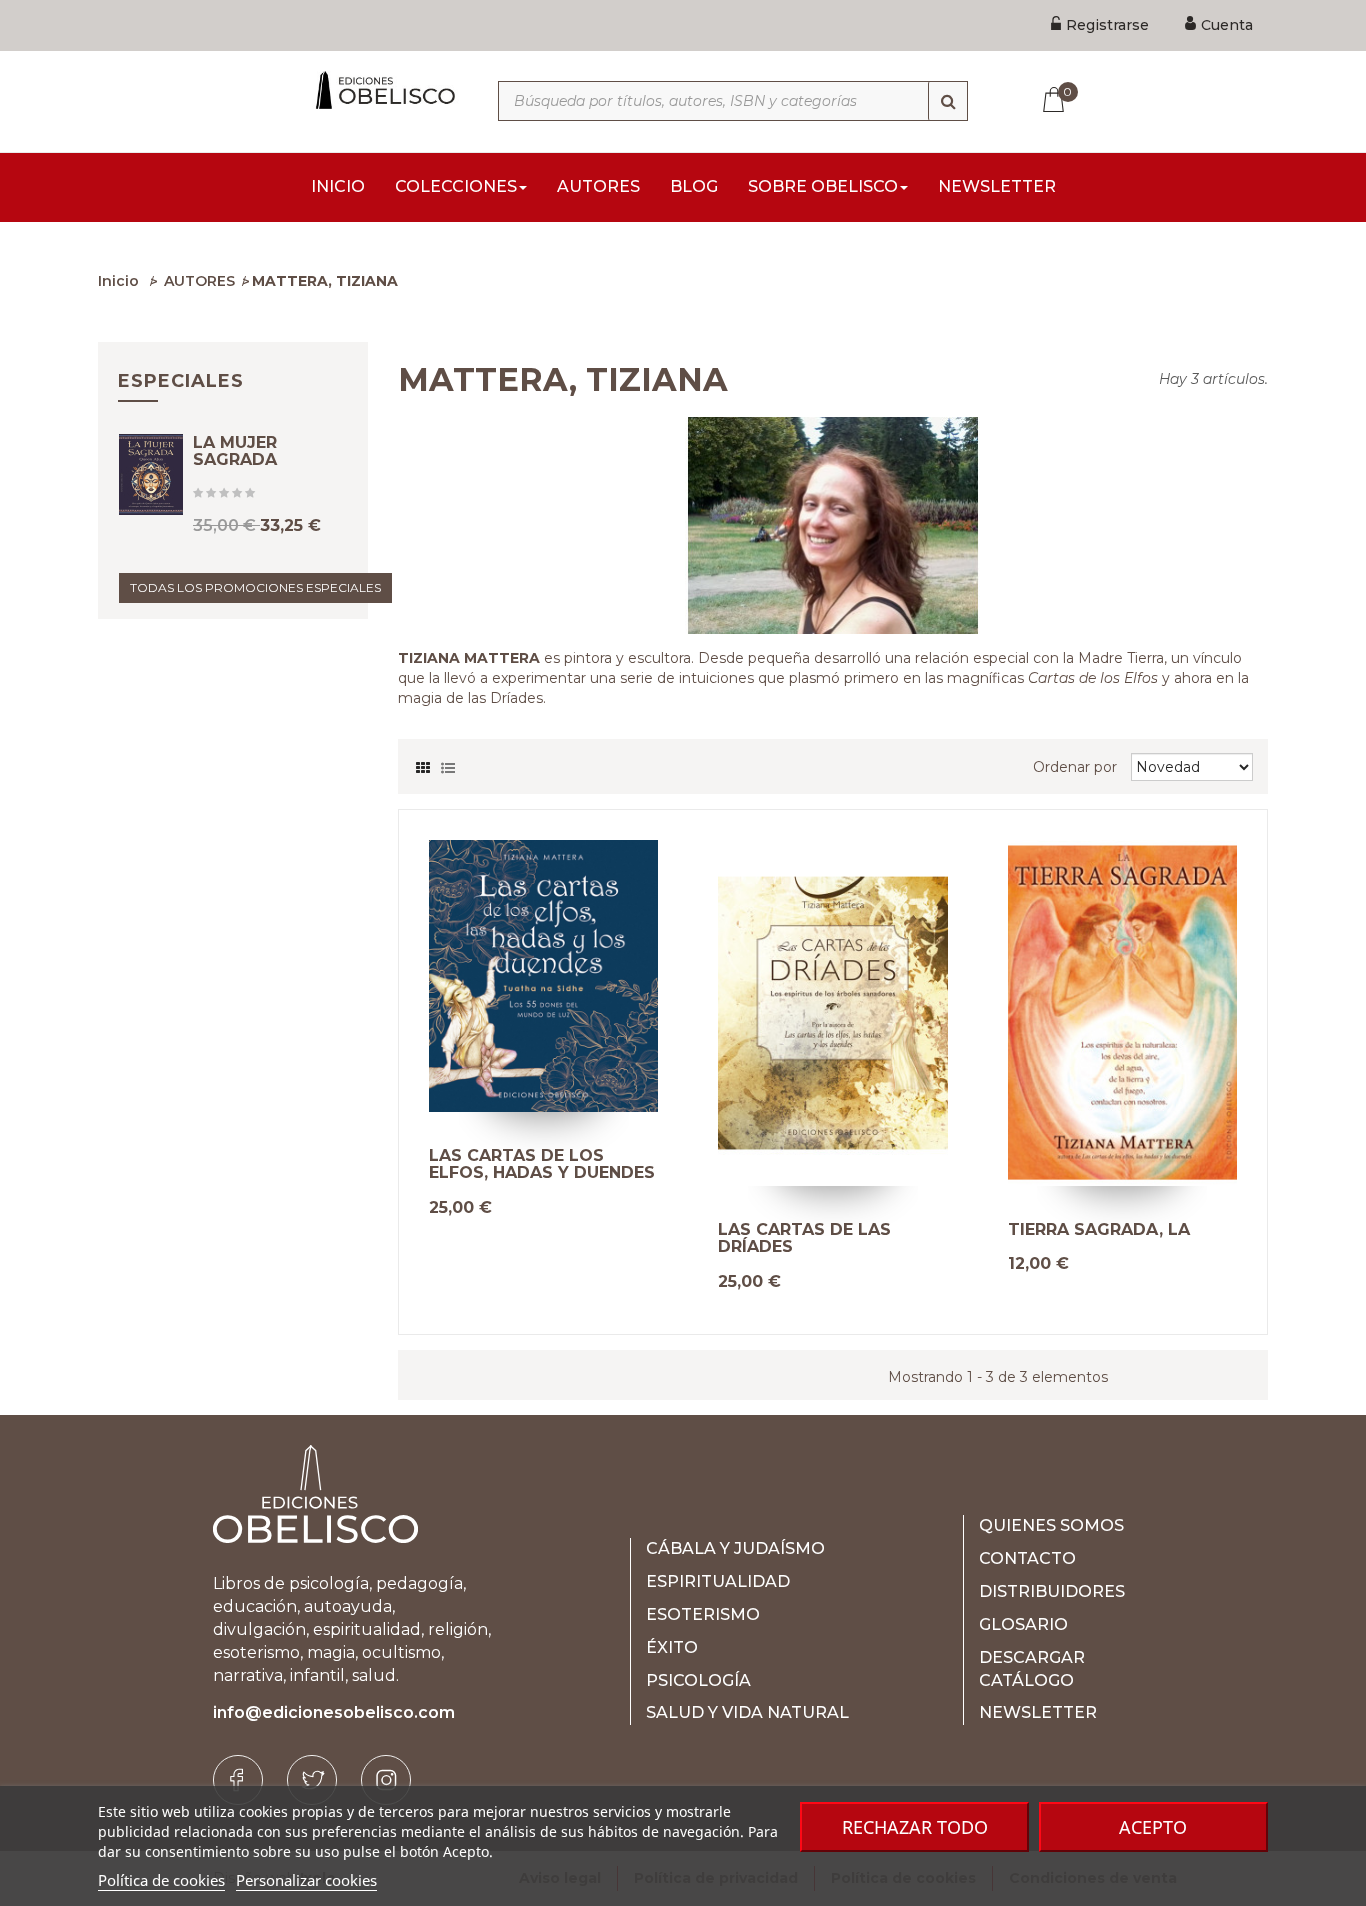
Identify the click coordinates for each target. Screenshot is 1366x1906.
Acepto (1153, 1827)
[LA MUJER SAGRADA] (151, 474)
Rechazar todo (915, 1827)
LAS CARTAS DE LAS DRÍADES (804, 1238)
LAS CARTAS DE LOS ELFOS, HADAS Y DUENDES (542, 1164)
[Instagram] (386, 1780)
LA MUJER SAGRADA (235, 451)
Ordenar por (1075, 767)
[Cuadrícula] (423, 763)
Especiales (181, 381)
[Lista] (448, 763)
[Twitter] (312, 1780)
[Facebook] (238, 1780)
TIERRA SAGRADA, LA (1099, 1230)
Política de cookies (161, 1880)
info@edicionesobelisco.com (334, 1712)
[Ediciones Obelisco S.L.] (383, 90)
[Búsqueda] (948, 101)
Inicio (118, 281)
